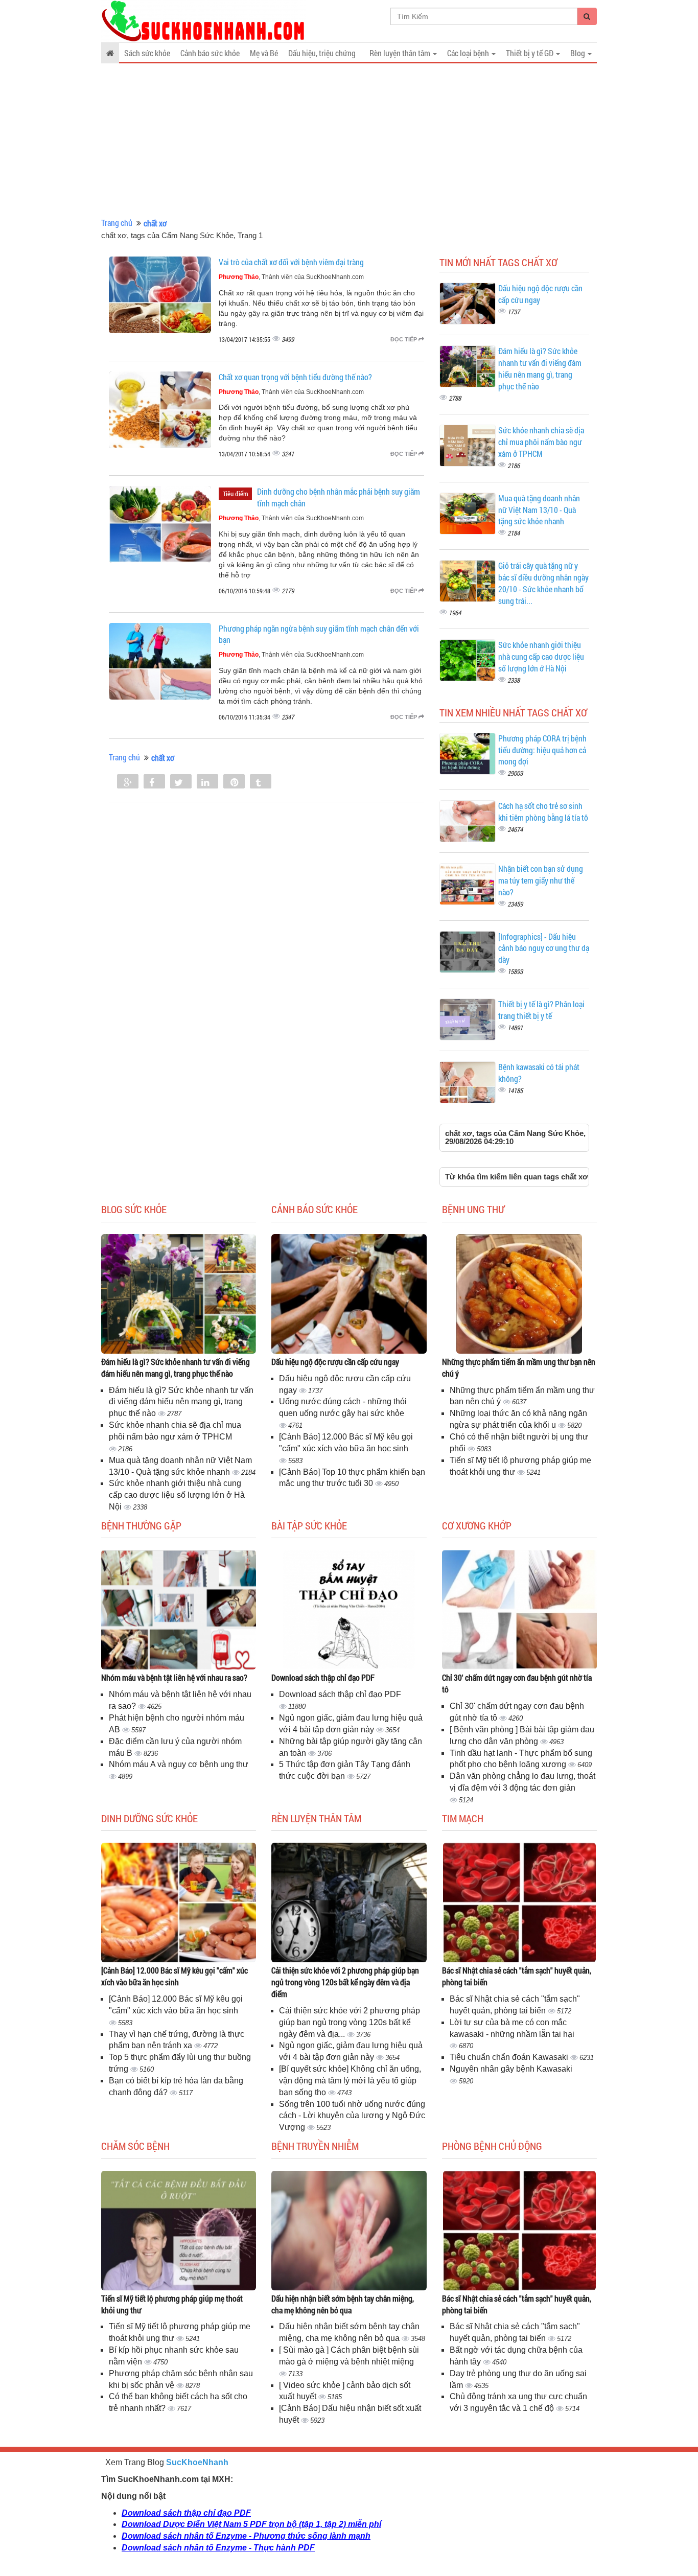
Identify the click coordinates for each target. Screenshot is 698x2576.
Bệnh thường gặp (141, 1525)
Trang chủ (117, 223)
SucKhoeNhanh (197, 2462)
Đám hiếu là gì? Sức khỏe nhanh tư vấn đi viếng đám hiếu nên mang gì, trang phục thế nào (540, 368)
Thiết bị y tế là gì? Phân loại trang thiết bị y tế (541, 1010)
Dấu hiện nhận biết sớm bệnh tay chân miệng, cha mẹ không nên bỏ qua (343, 2304)
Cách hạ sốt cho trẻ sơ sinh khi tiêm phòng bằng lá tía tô (543, 811)
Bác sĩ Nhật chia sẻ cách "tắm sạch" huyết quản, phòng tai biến (517, 1976)
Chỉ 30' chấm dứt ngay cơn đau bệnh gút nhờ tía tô (517, 1683)
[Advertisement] (349, 141)
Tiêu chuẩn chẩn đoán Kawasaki (510, 2057)
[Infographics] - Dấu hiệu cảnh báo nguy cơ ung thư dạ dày (544, 948)
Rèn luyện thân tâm (316, 1818)
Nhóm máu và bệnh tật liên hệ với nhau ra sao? (174, 1677)
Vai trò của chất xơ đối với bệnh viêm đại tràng (291, 262)
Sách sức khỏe (147, 53)
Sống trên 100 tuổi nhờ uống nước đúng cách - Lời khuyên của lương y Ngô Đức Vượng (352, 2116)
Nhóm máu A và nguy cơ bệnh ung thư (179, 1764)
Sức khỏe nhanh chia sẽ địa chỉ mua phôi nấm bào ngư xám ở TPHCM (541, 442)
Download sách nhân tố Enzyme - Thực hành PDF (218, 2548)
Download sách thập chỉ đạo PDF (323, 1677)
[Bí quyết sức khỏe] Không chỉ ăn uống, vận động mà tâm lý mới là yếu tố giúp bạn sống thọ (350, 2081)
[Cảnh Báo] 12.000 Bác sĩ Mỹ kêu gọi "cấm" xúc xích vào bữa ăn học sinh (175, 1976)
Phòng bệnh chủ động (492, 2146)
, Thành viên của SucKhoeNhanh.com (291, 277)
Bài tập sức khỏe (309, 1525)
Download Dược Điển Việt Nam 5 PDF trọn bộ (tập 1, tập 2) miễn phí (251, 2524)
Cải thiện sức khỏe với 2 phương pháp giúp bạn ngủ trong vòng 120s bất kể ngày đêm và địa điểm (345, 1982)
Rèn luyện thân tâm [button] (401, 53)
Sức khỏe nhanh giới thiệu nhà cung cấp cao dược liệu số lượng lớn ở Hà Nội (541, 656)
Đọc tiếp (404, 339)
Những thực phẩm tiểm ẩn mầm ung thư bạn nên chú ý (519, 1367)
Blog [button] (578, 53)
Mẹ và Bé (264, 53)
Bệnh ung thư (473, 1209)
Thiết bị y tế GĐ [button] (530, 53)
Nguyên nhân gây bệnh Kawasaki (511, 2069)
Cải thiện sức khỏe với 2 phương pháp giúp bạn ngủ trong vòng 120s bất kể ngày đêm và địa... (350, 2022)
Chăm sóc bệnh (135, 2146)
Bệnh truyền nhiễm (315, 2146)
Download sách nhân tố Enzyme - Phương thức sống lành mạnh (246, 2536)
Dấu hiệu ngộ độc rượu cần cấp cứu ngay (335, 1362)
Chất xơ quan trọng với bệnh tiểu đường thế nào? (295, 377)
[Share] (128, 782)
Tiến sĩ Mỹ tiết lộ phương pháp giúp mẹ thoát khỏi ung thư (172, 2304)
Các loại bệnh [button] (469, 53)
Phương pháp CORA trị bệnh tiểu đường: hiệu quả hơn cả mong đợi (542, 750)
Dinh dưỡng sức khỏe (149, 1818)
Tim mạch (463, 1818)
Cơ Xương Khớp (477, 1525)
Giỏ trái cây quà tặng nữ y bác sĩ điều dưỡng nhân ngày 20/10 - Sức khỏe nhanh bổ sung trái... (543, 583)
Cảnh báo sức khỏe (210, 53)
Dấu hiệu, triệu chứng (322, 53)
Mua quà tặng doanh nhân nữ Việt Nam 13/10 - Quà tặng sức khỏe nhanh (539, 510)
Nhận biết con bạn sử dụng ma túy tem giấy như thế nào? (541, 880)
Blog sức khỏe (134, 1209)
